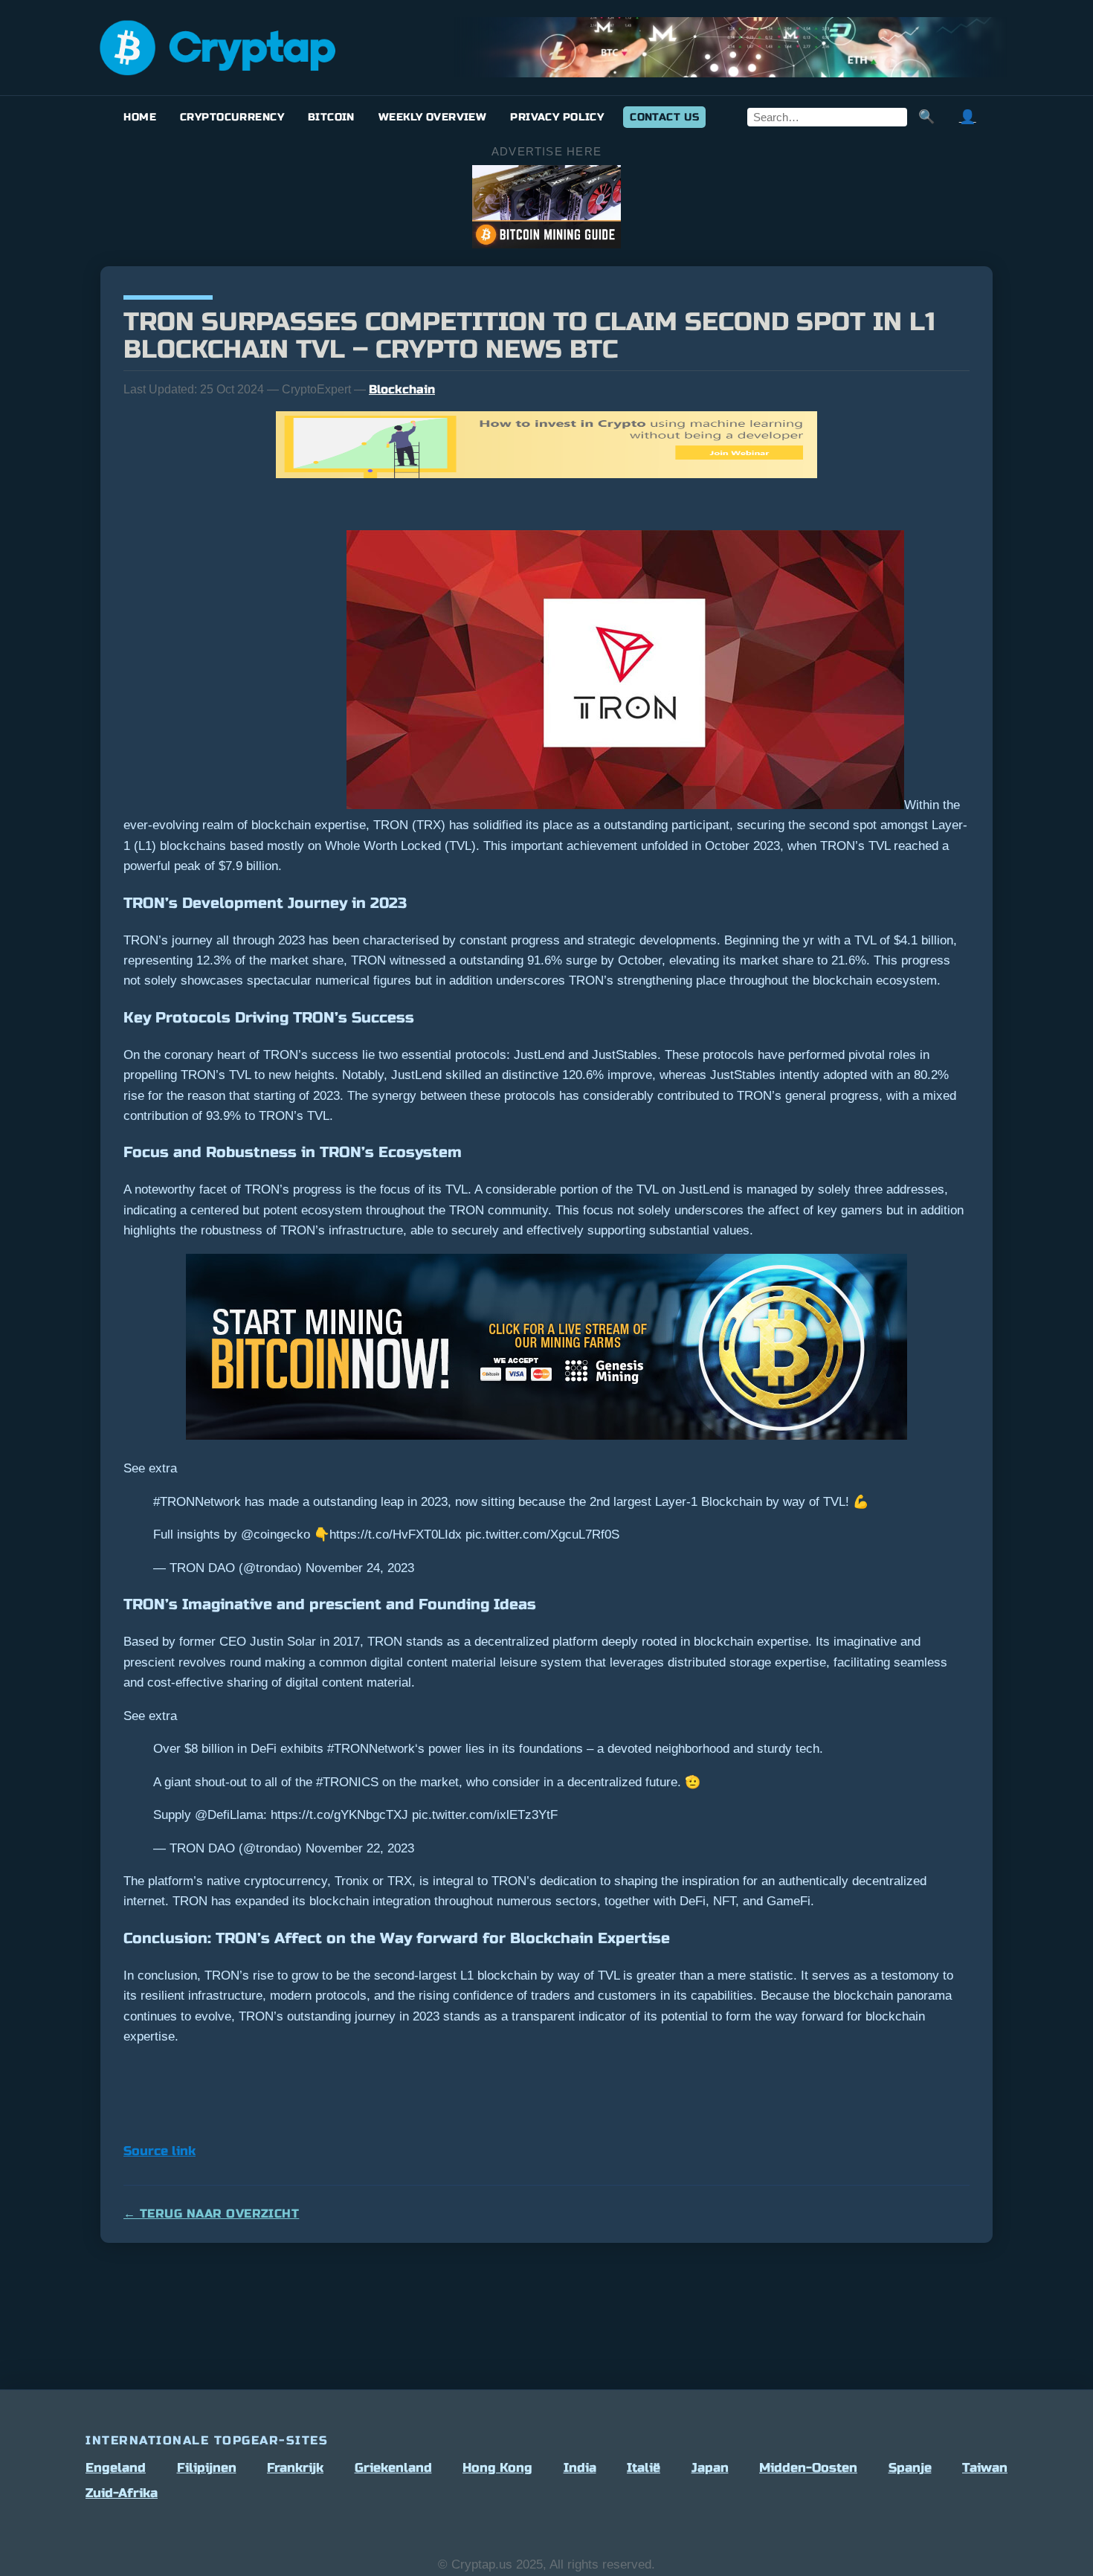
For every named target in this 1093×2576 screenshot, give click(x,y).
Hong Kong (497, 2468)
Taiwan (985, 2468)
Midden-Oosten (808, 2468)
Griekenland (393, 2468)
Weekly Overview (432, 117)
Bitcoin (331, 117)
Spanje (910, 2468)
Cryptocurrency (232, 117)
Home (140, 117)
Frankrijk (295, 2468)
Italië (644, 2468)
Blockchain (402, 389)
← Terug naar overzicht (211, 2213)
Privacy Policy (557, 117)
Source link (159, 2151)
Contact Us (664, 117)
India (580, 2468)
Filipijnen (207, 2468)
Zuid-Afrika (122, 2493)
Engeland (116, 2468)
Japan (710, 2468)
